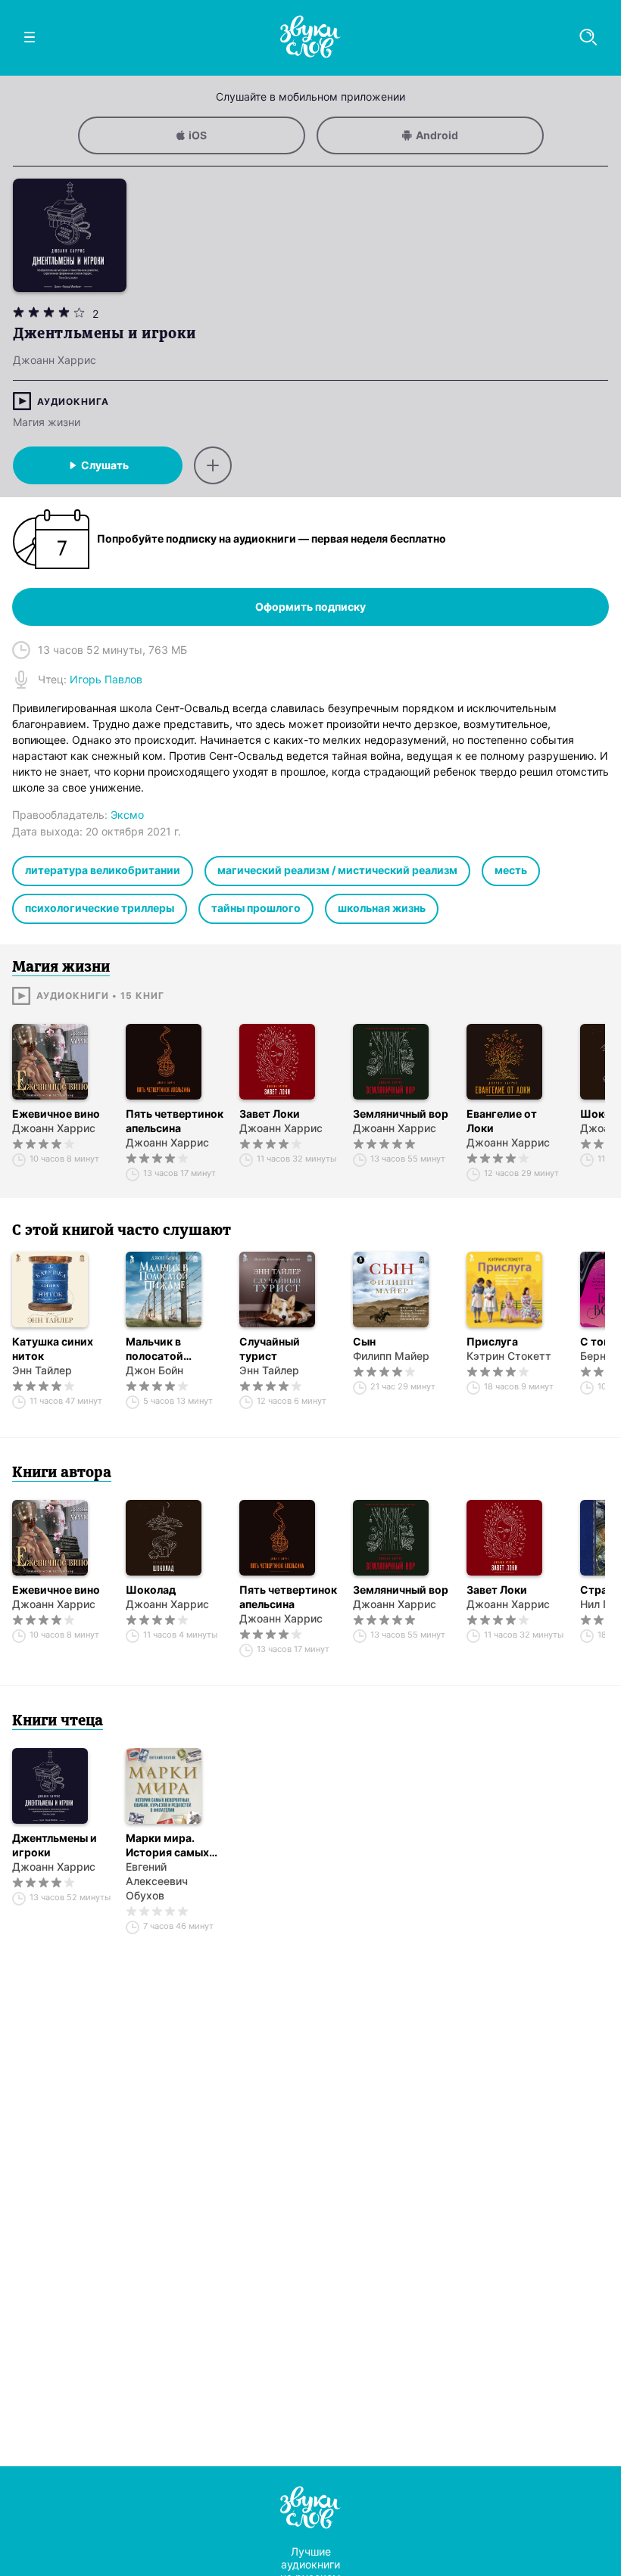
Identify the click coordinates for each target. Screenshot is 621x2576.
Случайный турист (270, 1349)
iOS (198, 135)
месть (511, 870)
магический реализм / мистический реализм (337, 870)
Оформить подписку (310, 607)
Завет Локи (270, 1114)
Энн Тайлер (42, 1370)
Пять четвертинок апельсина (175, 1121)
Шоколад (151, 1590)
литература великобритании (103, 870)
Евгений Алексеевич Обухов (157, 1881)
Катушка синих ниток (53, 1349)
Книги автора (62, 1473)
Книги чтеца (58, 1722)
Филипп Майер (391, 1356)
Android (437, 135)
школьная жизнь (382, 908)
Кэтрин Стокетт (509, 1356)
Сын (364, 1341)
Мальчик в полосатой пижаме (154, 1349)
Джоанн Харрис (54, 1128)
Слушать (105, 465)
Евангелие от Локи (502, 1121)
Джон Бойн (154, 1370)
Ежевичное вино (56, 1114)
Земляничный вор (401, 1114)
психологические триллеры (100, 908)
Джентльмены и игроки (55, 1845)
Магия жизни (47, 422)
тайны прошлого (256, 908)
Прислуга (492, 1341)
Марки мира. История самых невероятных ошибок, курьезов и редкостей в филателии (174, 1845)
